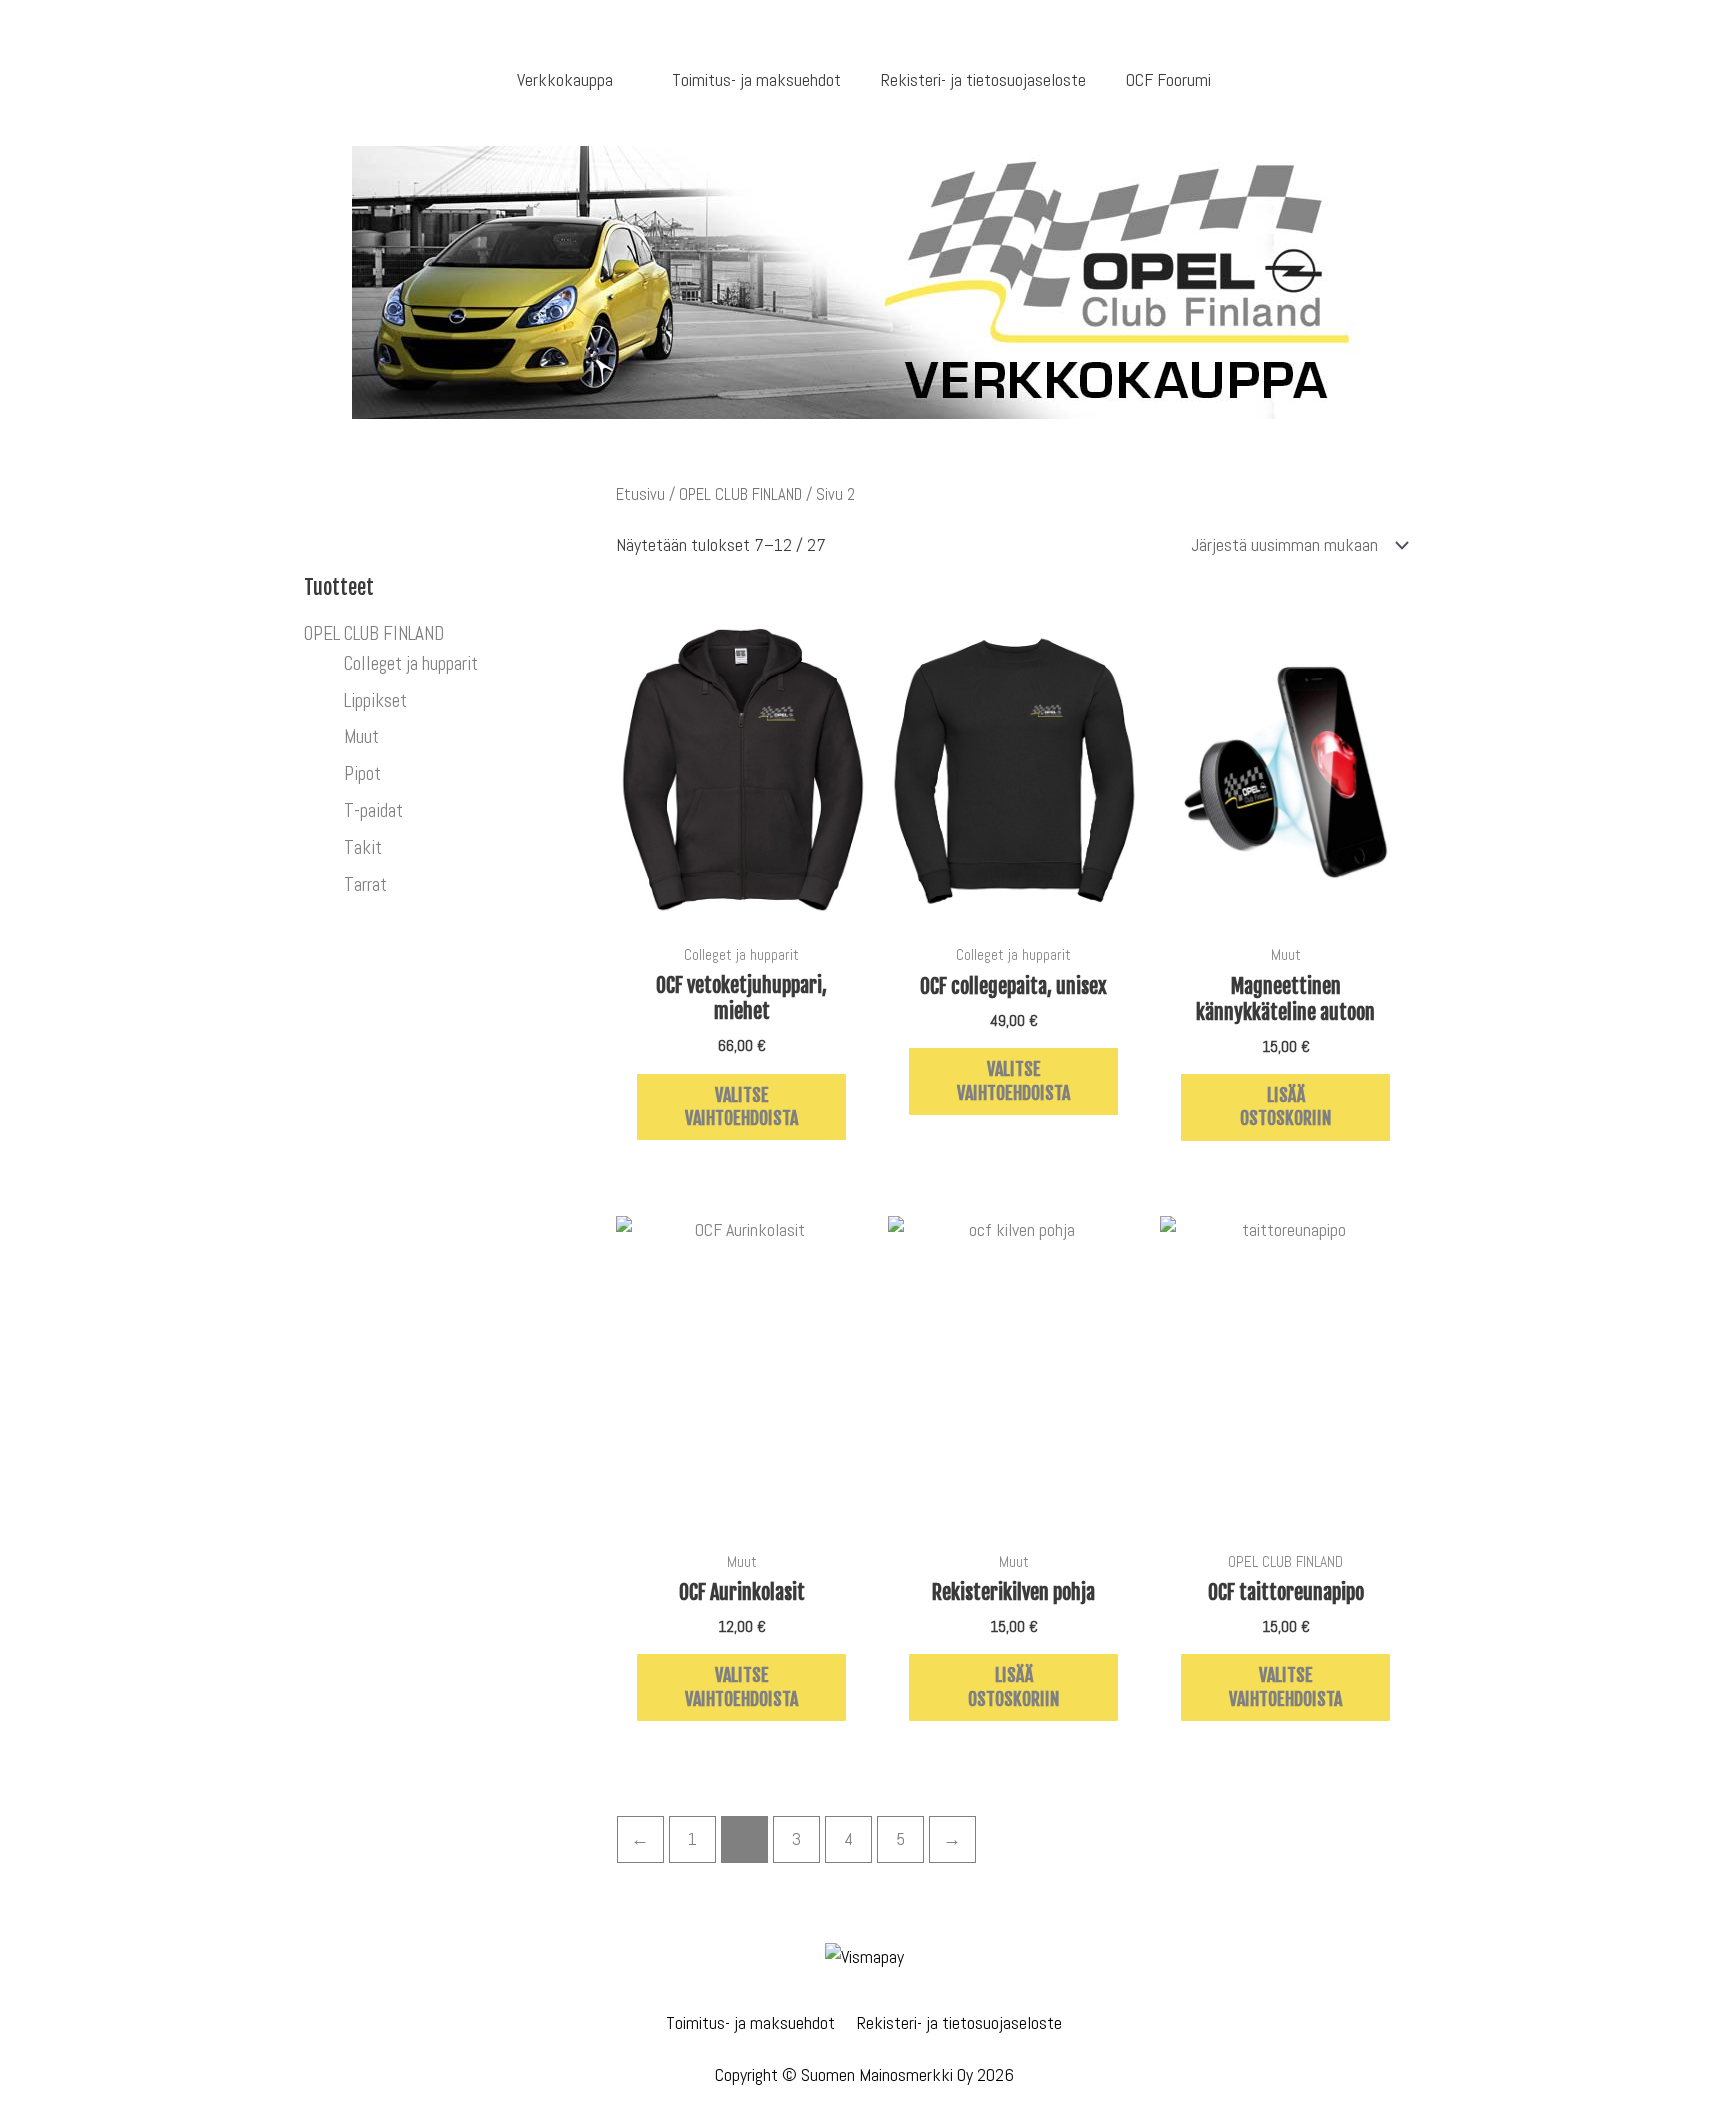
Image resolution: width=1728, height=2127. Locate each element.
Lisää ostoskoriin (1285, 1106)
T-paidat (373, 810)
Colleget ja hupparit (411, 663)
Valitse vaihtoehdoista (741, 1106)
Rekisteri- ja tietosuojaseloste (959, 2022)
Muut (361, 736)
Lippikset (375, 700)
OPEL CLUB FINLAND (374, 633)
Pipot (362, 773)
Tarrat (365, 884)
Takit (363, 847)
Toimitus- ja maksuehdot (750, 2022)
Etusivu (640, 494)
